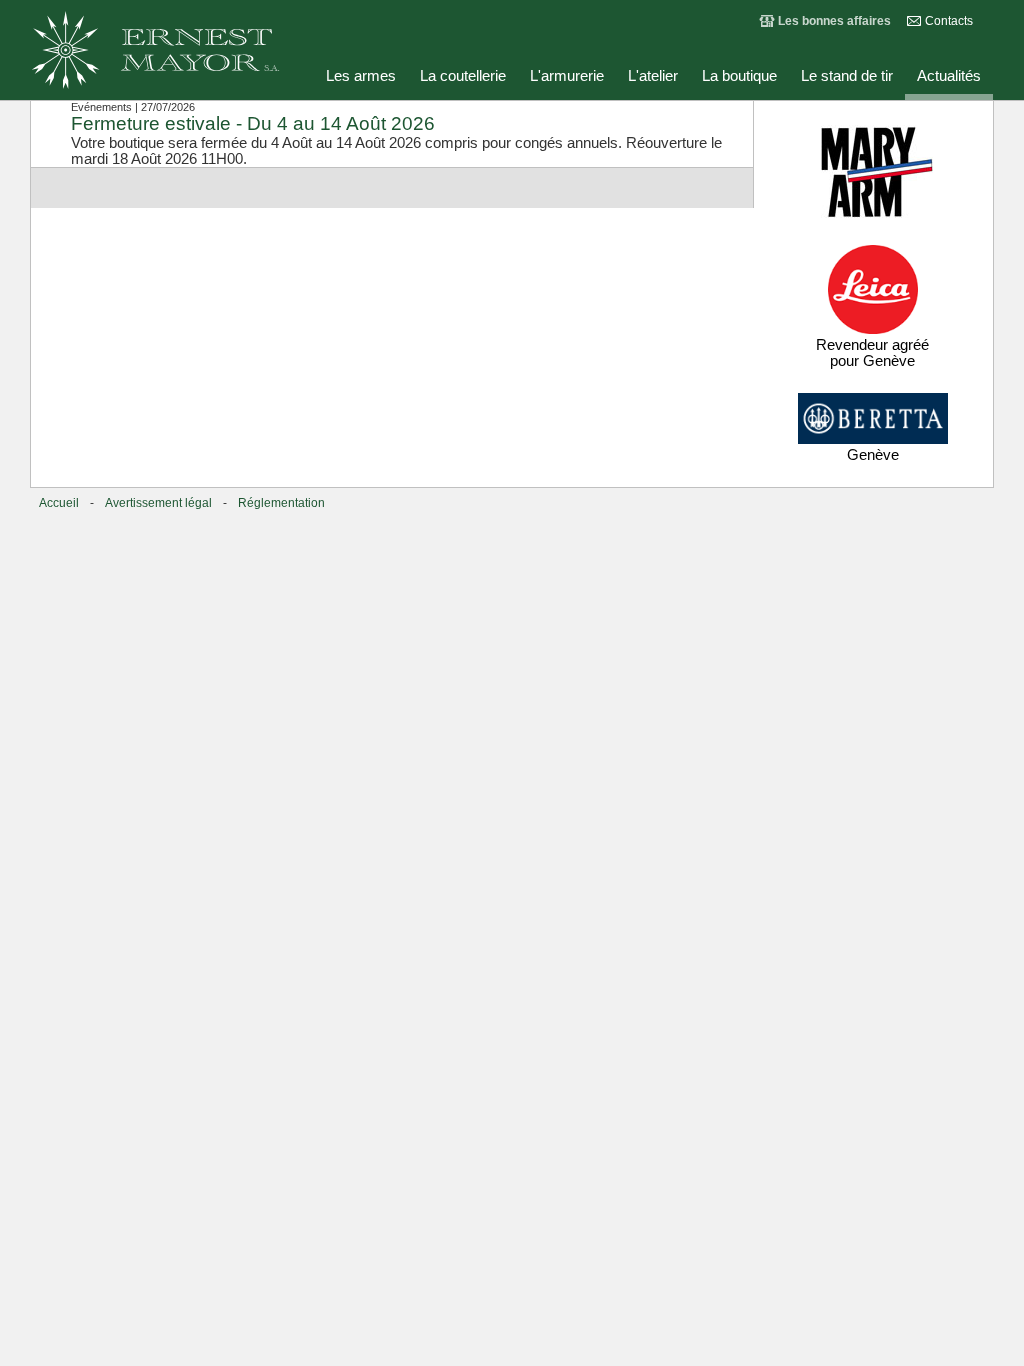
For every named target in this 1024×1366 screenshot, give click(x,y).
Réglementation (281, 503)
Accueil (59, 503)
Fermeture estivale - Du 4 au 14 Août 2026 (253, 123)
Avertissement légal (158, 503)
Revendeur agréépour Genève (872, 353)
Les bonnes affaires (834, 21)
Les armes (361, 76)
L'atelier (653, 76)
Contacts (949, 21)
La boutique (739, 76)
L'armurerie (567, 76)
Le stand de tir (847, 76)
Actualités (949, 76)
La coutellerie (463, 76)
